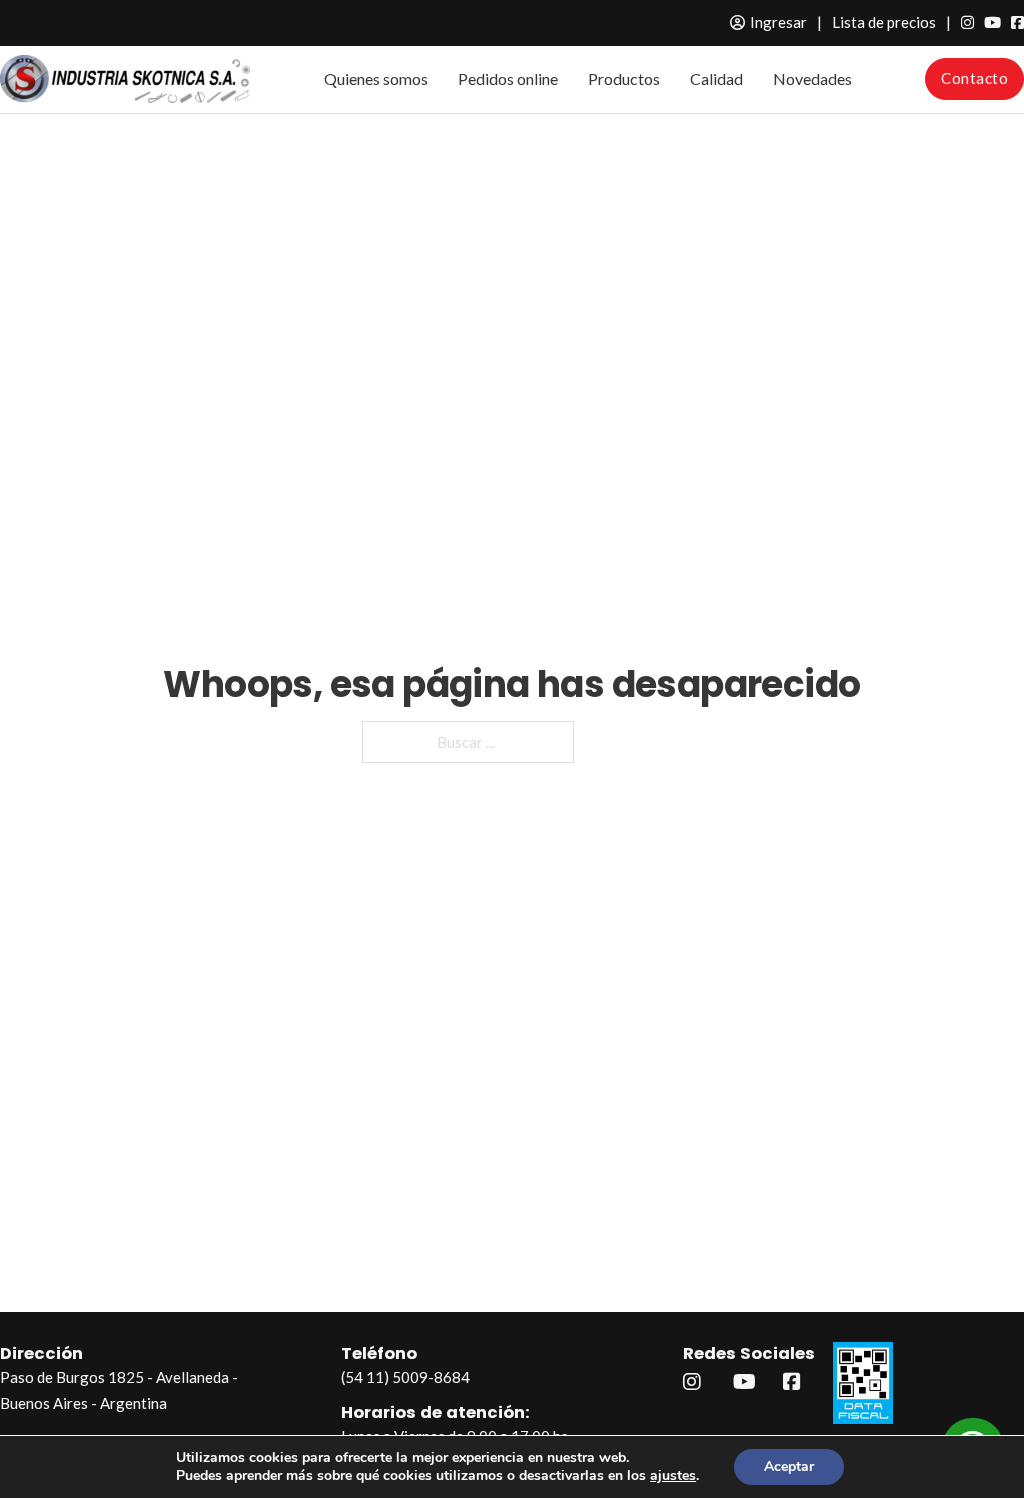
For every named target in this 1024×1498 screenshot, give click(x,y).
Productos (624, 78)
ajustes (673, 1476)
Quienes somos (376, 78)
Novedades (812, 78)
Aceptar (789, 1466)
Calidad (716, 78)
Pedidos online (508, 78)
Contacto (974, 78)
